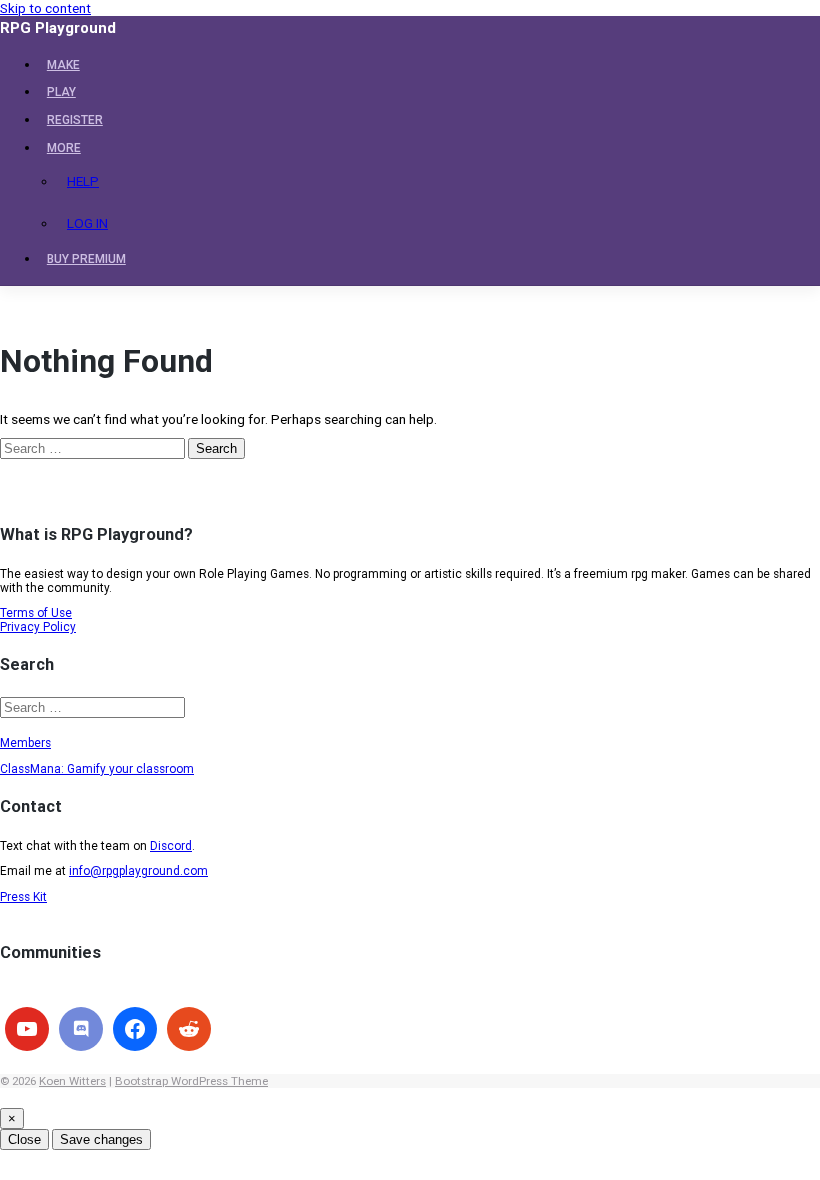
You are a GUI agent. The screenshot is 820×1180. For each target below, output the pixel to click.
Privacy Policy (38, 627)
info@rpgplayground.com (138, 871)
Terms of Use (36, 613)
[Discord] (81, 1029)
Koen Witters (72, 1081)
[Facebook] (135, 1029)
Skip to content (45, 8)
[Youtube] (27, 1029)
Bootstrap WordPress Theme (191, 1081)
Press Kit (23, 897)
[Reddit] (189, 1029)
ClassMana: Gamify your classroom (97, 769)
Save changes (101, 1139)
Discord (171, 846)
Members (25, 743)
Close (24, 1139)
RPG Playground (58, 28)
